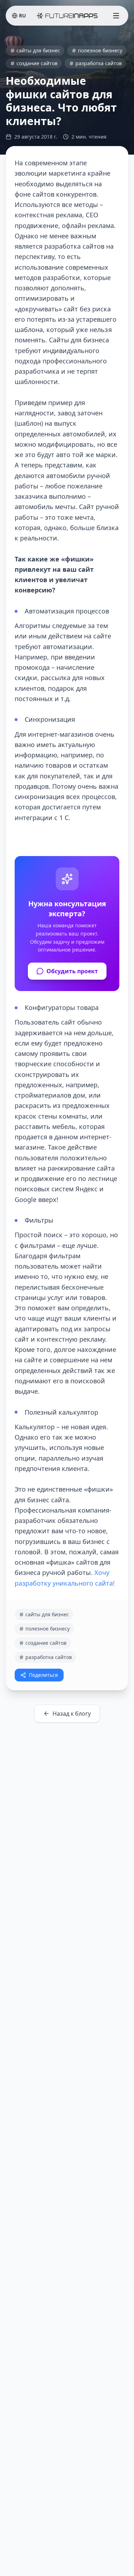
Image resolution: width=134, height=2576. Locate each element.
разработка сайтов (99, 63)
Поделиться (43, 1675)
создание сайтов (37, 63)
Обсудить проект (72, 971)
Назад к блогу (72, 1714)
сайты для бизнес (38, 50)
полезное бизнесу (100, 50)
